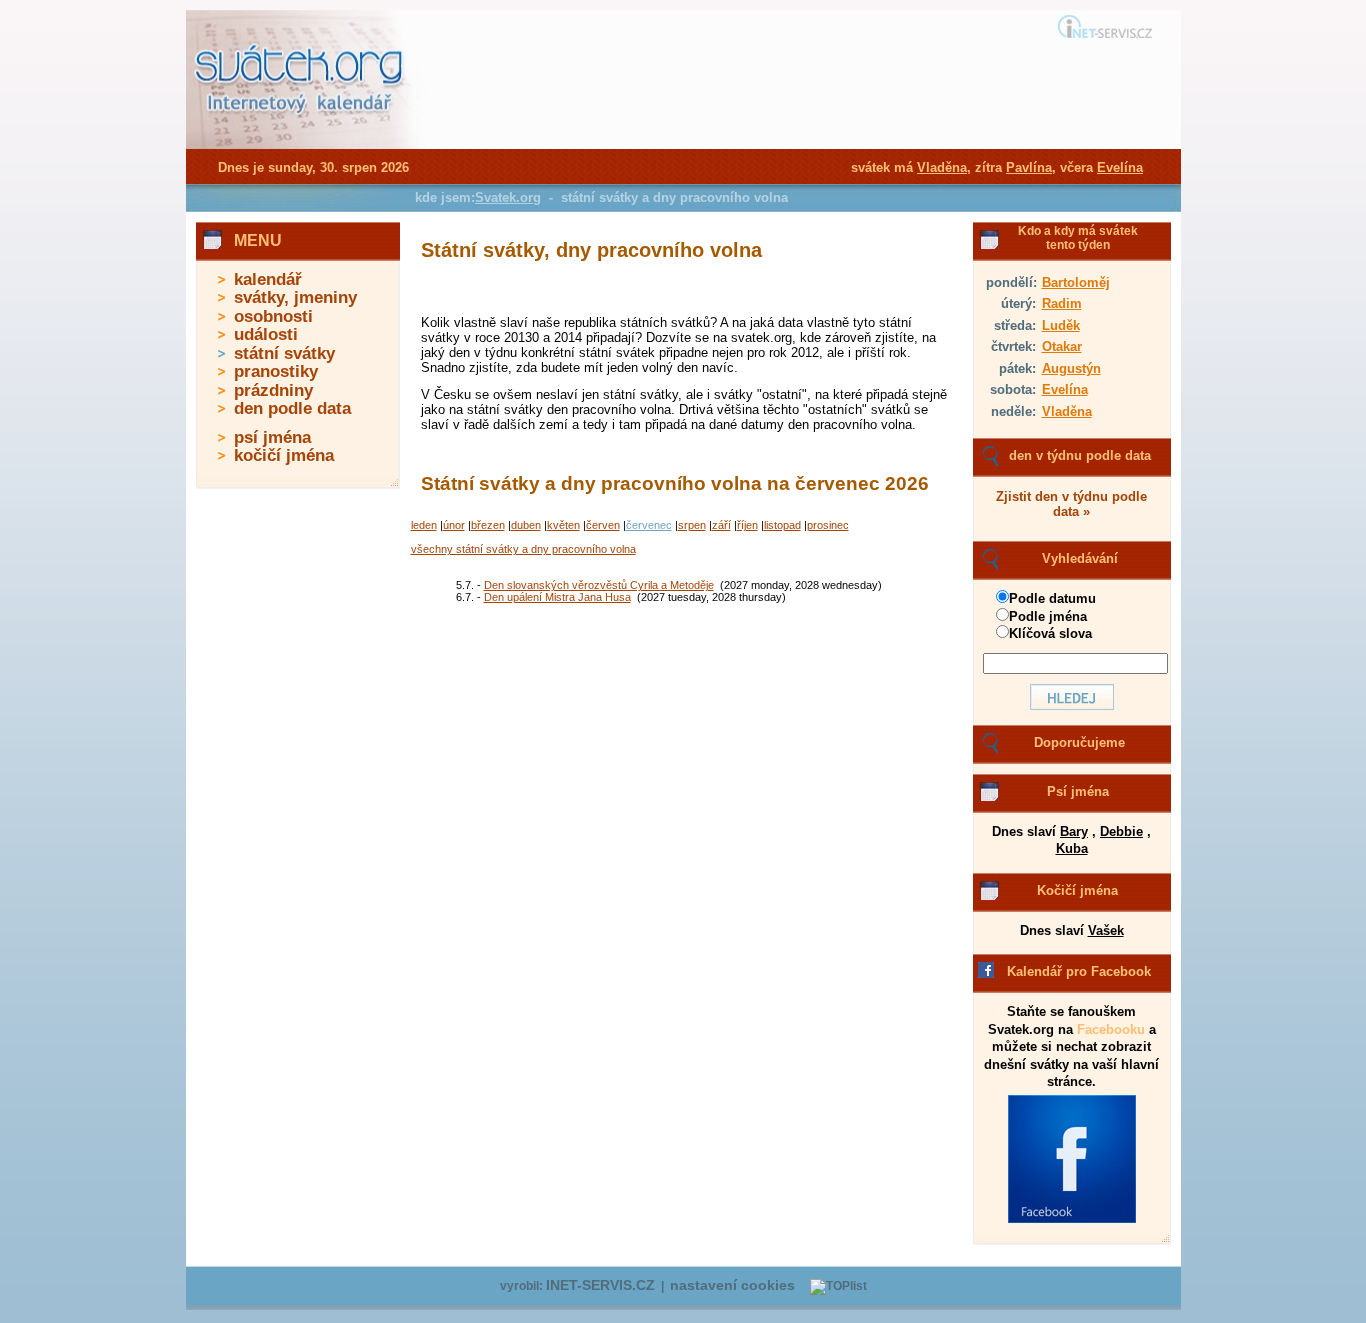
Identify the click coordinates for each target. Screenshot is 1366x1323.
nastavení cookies (732, 1285)
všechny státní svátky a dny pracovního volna (523, 549)
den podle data (292, 408)
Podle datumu (1052, 598)
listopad (782, 525)
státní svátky (284, 353)
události (266, 334)
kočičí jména (284, 455)
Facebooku (1111, 1029)
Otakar (1062, 346)
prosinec (828, 525)
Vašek (1106, 930)
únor (454, 525)
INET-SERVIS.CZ (600, 1285)
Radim (1062, 303)
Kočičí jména (1077, 890)
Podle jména (1048, 616)
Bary (1074, 831)
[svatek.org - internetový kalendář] (301, 145)
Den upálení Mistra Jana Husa (557, 597)
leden (424, 525)
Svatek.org (508, 197)
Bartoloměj (1076, 282)
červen (603, 525)
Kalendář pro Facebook (1079, 971)
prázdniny (273, 390)
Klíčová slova (1050, 633)
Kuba (1072, 848)
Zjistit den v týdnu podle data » (1071, 504)
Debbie (1121, 831)
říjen (747, 525)
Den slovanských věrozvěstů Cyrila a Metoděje (599, 585)
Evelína (1065, 389)
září (721, 525)
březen (488, 525)
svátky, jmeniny (295, 297)
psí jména (272, 437)
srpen (692, 525)
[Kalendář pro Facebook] (1072, 1219)
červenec (649, 525)
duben (526, 525)
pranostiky (276, 371)
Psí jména (1078, 791)
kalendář (268, 279)
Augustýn (1071, 368)
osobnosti (273, 316)
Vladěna (1067, 411)
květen (563, 525)
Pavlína (1029, 167)
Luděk (1061, 325)
